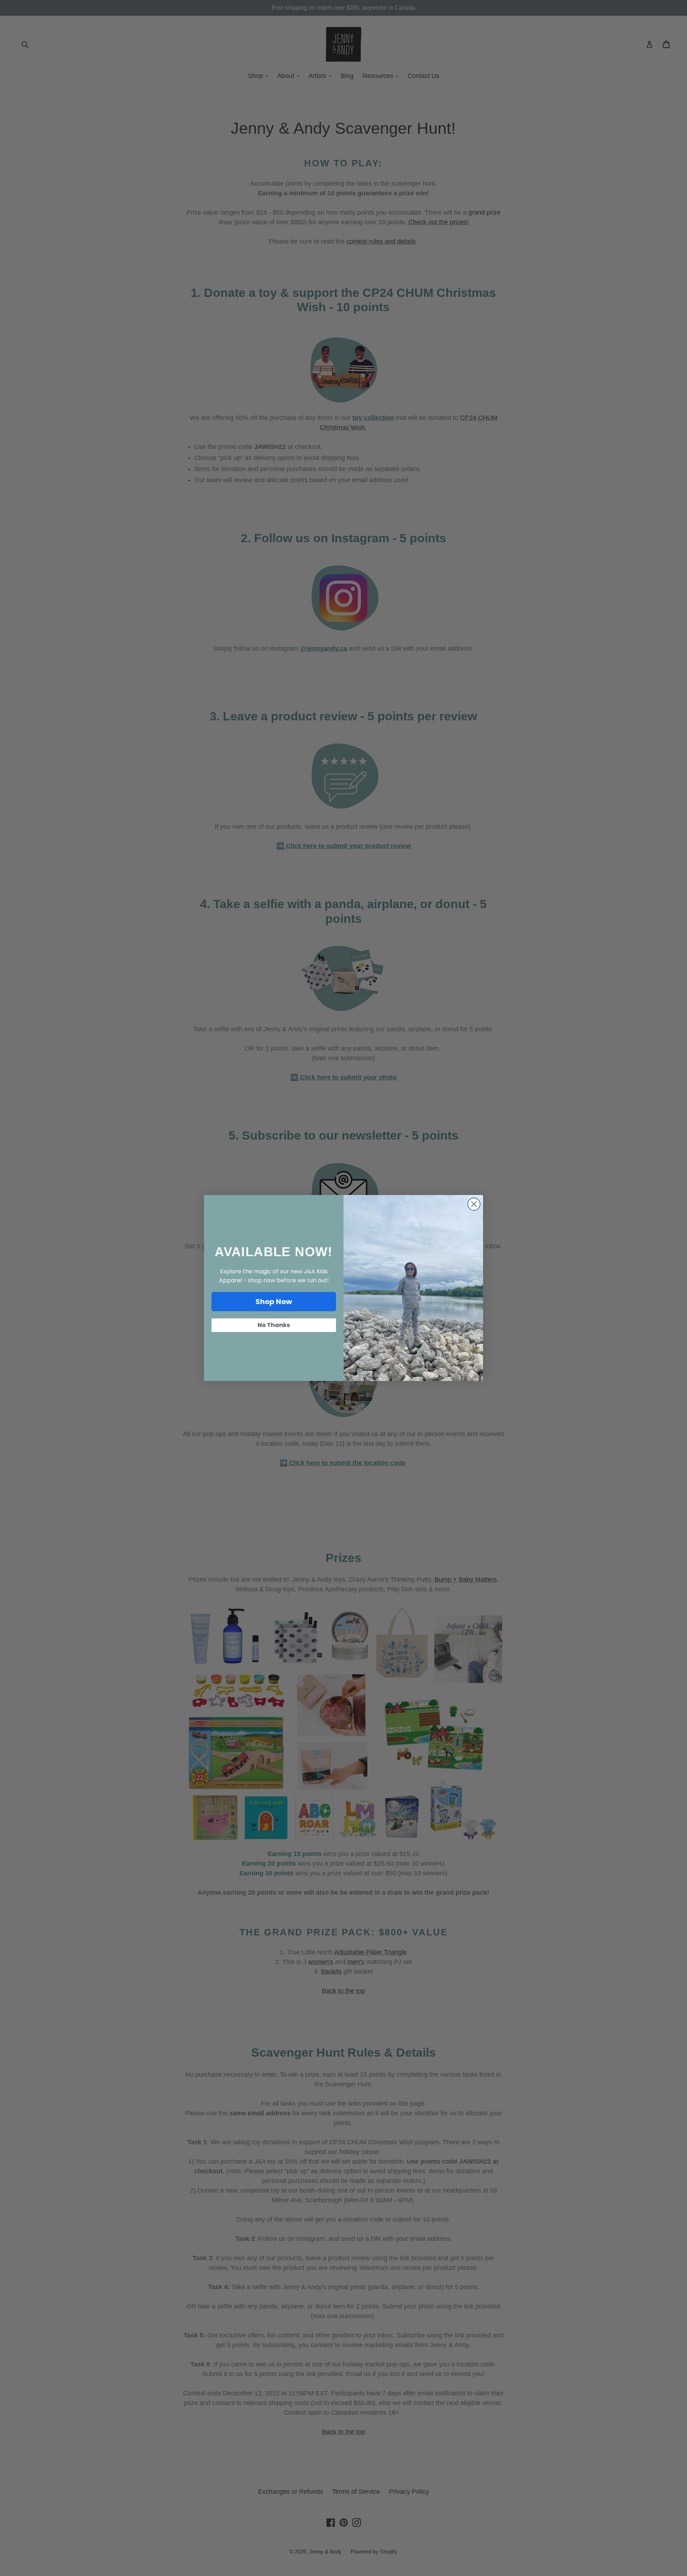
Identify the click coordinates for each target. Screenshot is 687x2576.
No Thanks (274, 1325)
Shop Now (274, 1302)
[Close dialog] (474, 1204)
